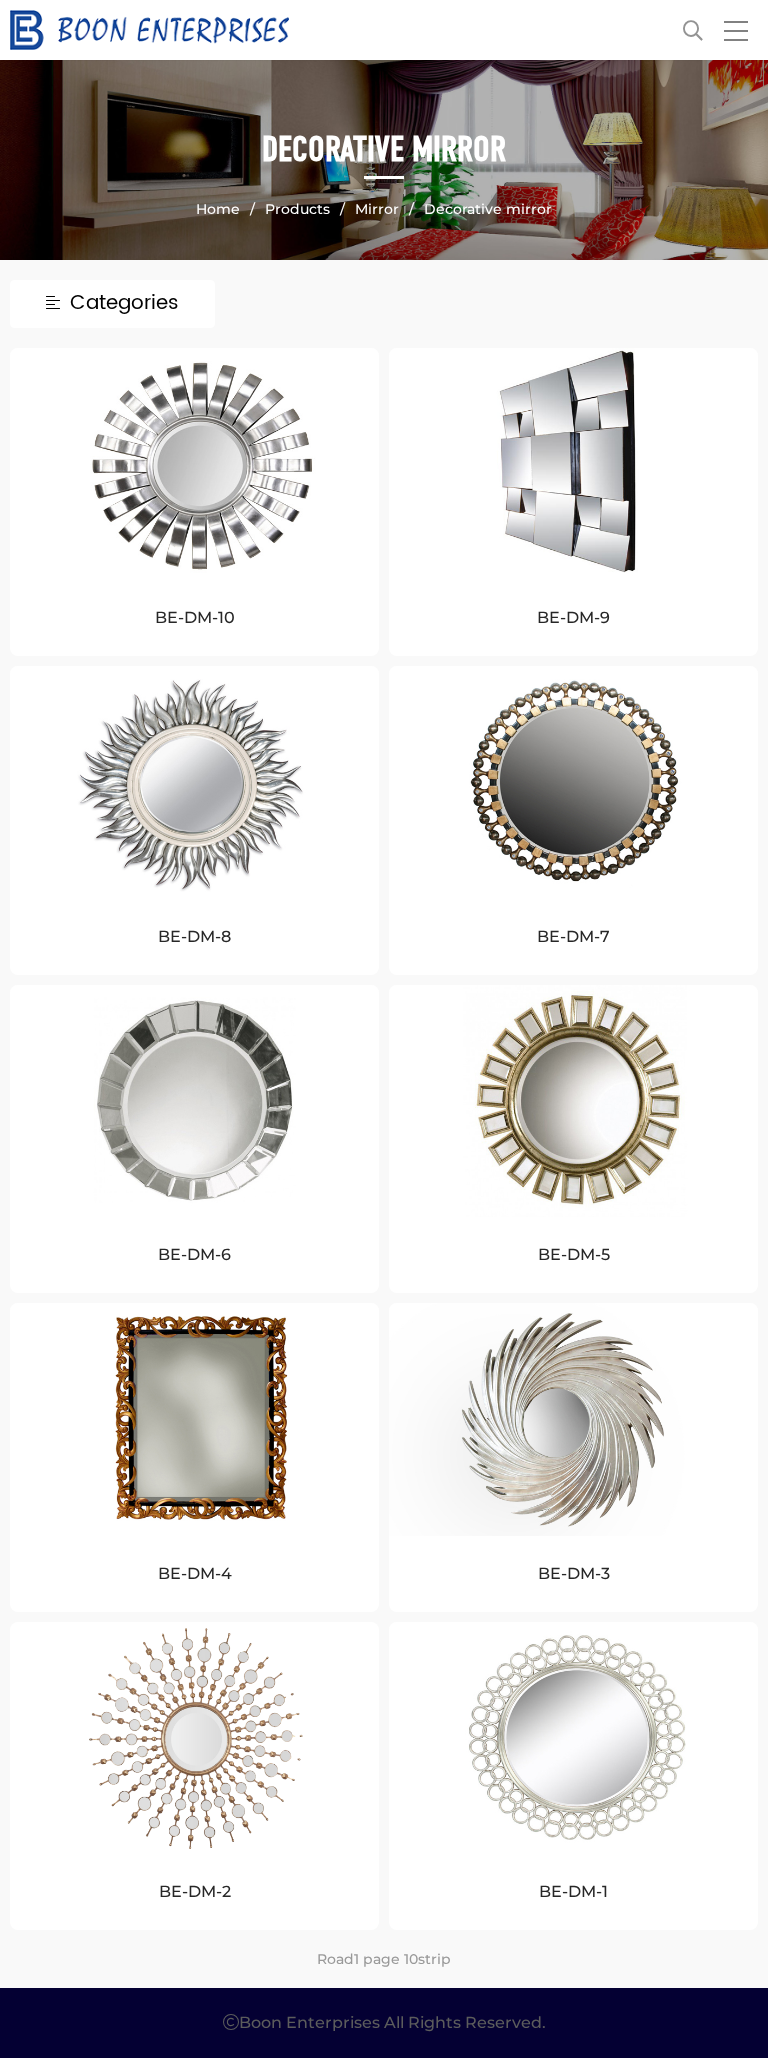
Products (297, 209)
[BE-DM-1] (573, 1738)
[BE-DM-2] (194, 1738)
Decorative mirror (488, 209)
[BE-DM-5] (573, 1101)
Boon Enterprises (310, 30)
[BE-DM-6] (194, 1101)
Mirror (377, 209)
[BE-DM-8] (194, 782)
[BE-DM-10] (194, 464)
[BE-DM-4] (194, 1419)
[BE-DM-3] (573, 1419)
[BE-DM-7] (573, 782)
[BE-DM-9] (573, 464)
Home (218, 209)
